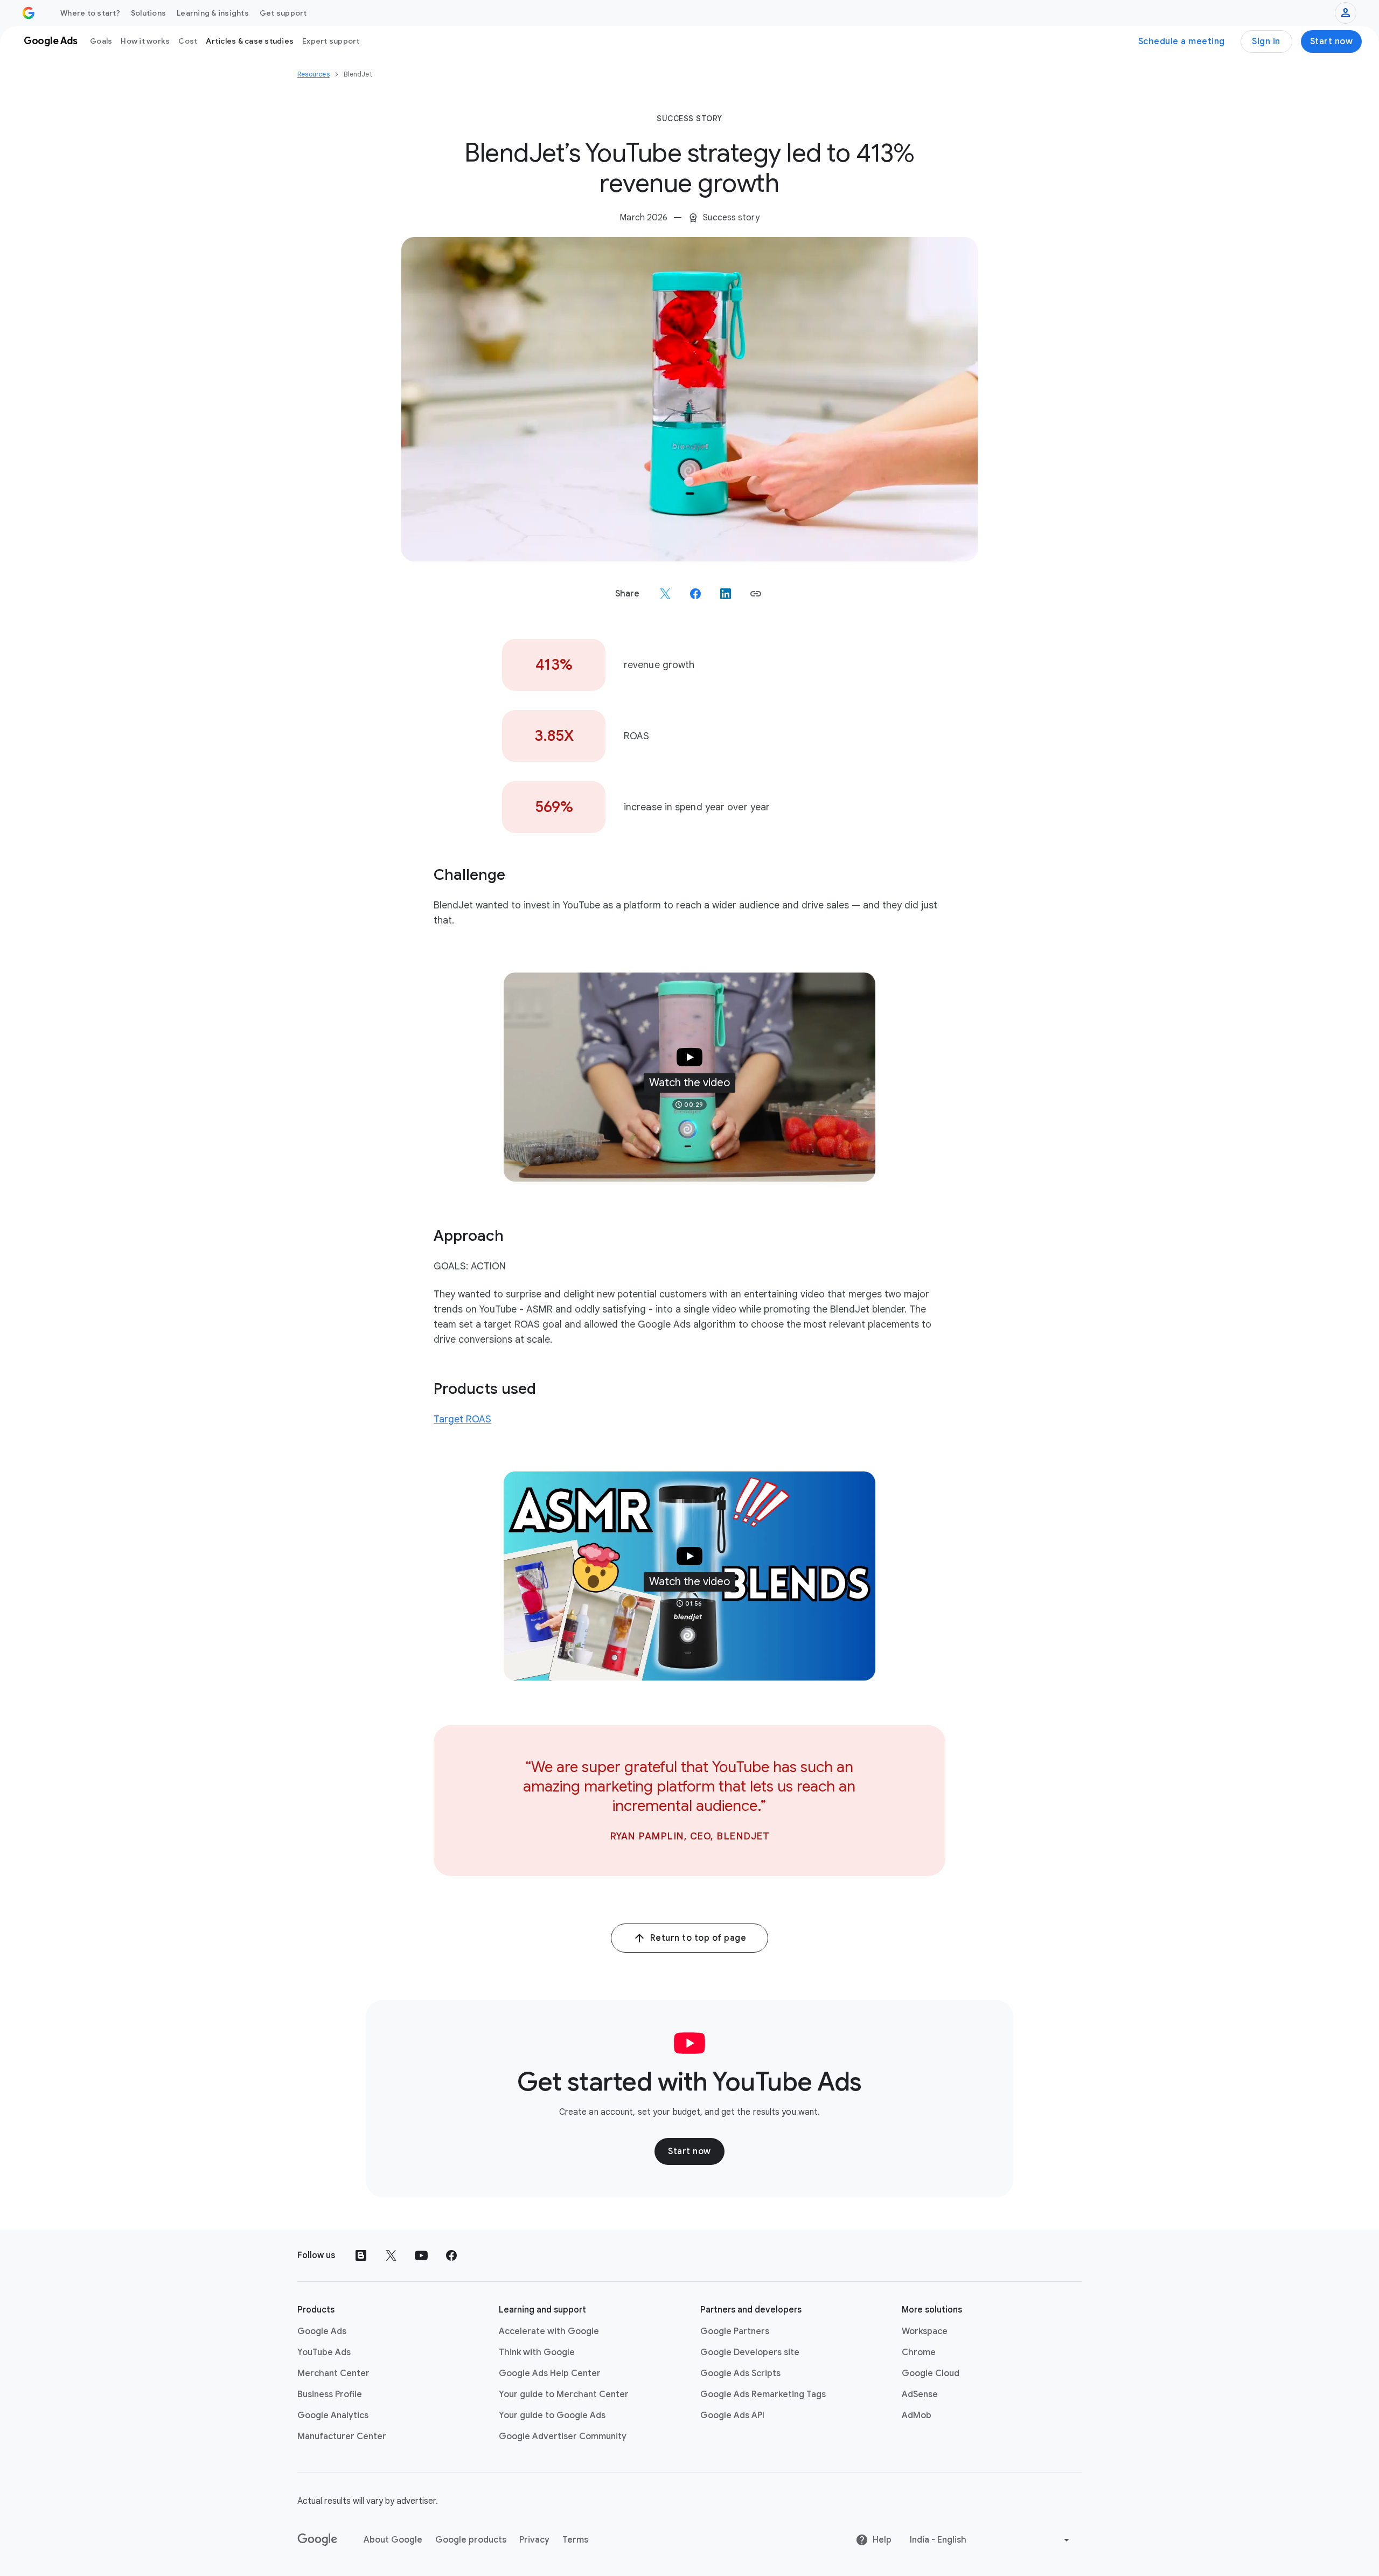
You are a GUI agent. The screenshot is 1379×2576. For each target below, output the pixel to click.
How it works (145, 41)
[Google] (318, 2540)
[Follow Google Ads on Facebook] (451, 2255)
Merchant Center (333, 2373)
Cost (188, 41)
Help (882, 2540)
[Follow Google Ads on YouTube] (421, 2255)
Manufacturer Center (342, 2436)
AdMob (917, 2415)
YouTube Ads (324, 2352)
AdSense (920, 2394)
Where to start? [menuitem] (90, 13)
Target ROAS (462, 1419)
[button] (756, 594)
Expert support (331, 41)
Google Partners (735, 2331)
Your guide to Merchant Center (564, 2394)
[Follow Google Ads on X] (391, 2255)
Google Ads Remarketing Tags (763, 2394)
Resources (314, 74)
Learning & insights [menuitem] (213, 13)
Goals (101, 41)
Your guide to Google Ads (552, 2415)
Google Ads (322, 2331)
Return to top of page (698, 1938)
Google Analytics (333, 2415)
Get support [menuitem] (283, 13)
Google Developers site (750, 2352)
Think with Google (537, 2352)
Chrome (919, 2352)
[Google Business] (29, 13)
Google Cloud (931, 2373)
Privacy (534, 2540)
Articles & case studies (250, 41)
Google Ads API (732, 2415)
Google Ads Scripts (740, 2373)
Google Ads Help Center (550, 2373)
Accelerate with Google (549, 2331)
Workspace (925, 2331)
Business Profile (330, 2394)
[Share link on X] (665, 594)
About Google (393, 2540)
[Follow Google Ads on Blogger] (361, 2255)
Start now (1332, 41)
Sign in (1266, 41)
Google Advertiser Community (563, 2436)
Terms (575, 2540)
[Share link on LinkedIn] (726, 594)
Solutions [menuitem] (148, 13)
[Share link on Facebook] (695, 594)
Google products (471, 2540)
